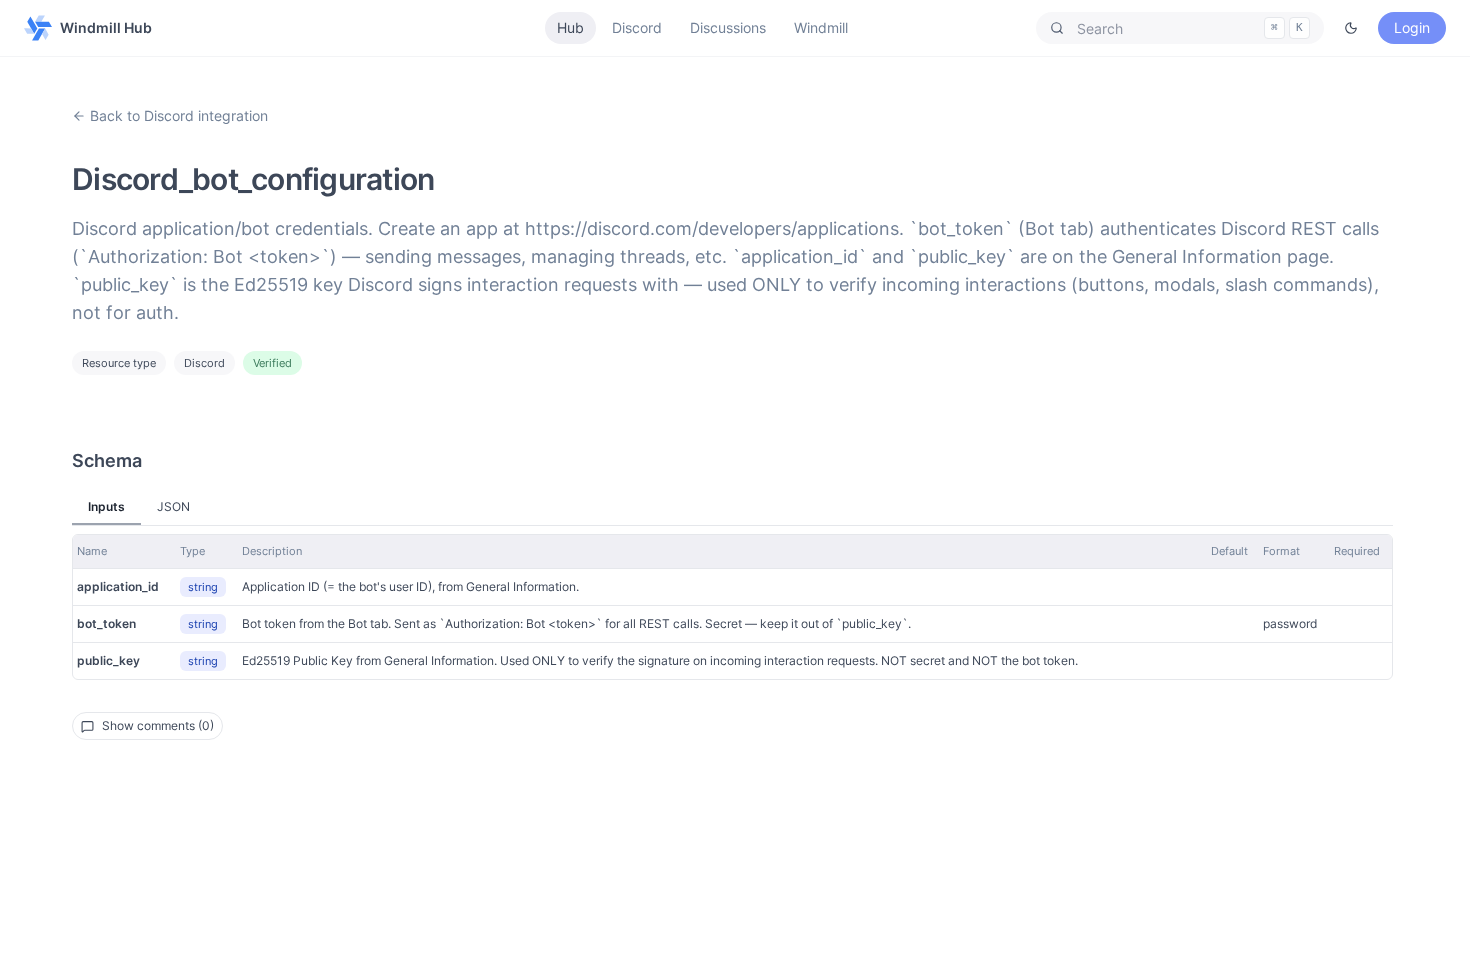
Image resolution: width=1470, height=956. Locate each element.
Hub (570, 27)
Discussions (728, 27)
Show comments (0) (158, 725)
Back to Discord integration (179, 115)
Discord (637, 27)
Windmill (821, 27)
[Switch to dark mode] (1351, 28)
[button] (1180, 28)
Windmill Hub (106, 27)
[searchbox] (1180, 28)
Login (1412, 27)
